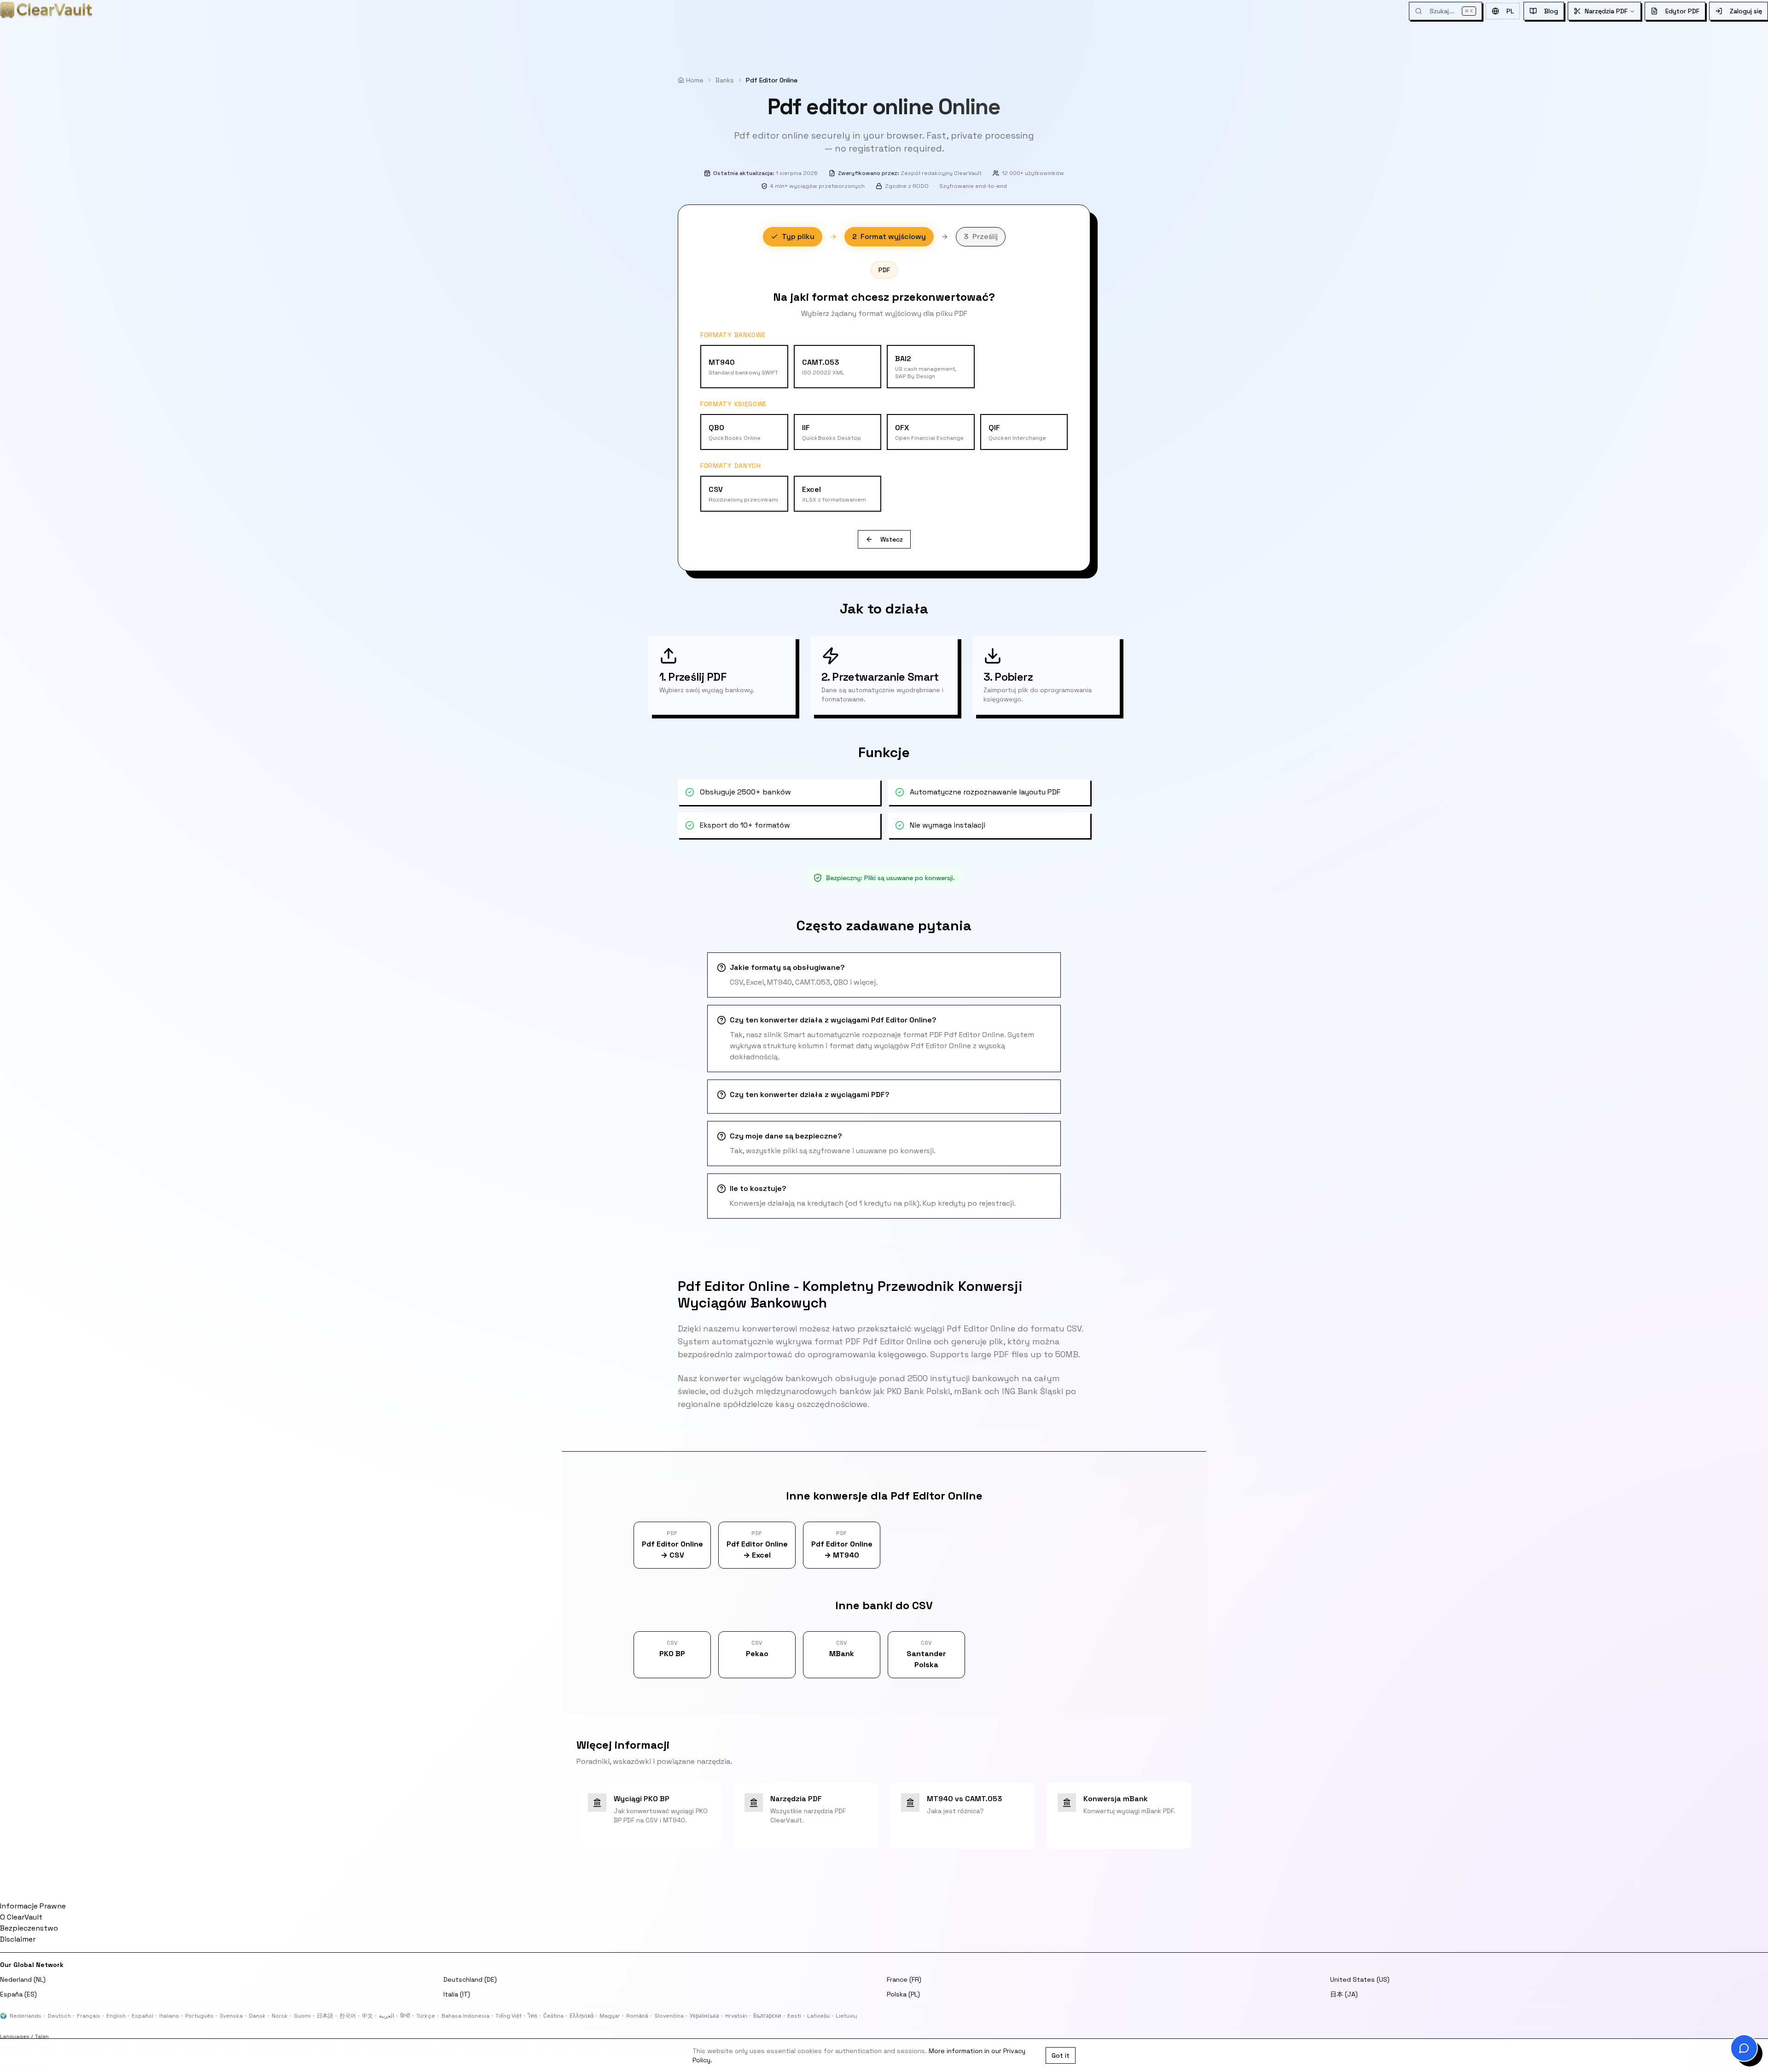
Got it (1061, 2055)
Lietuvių (846, 2016)
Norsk (280, 2016)
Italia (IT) (457, 1994)
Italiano (169, 2016)
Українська (704, 2016)
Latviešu (818, 2016)
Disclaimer (18, 1939)
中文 (367, 2016)
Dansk (257, 2016)
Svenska (231, 2016)
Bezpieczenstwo (29, 1928)
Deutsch (59, 2016)
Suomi (302, 2016)
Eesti (794, 2016)
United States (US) (1360, 1979)
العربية (387, 2016)
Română (637, 2016)
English (116, 2016)
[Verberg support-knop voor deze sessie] (1734, 2038)
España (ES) (18, 1994)
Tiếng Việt (509, 2016)
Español (142, 2016)
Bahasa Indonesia (465, 2016)
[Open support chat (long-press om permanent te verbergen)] (1744, 2048)
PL (1510, 11)
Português (199, 2016)
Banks (725, 80)
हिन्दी (405, 2016)
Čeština (553, 2016)
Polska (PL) (903, 1994)
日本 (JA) (1344, 1994)
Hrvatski (736, 2016)
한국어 (348, 2016)
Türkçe (426, 2016)
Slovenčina (669, 2016)
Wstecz (892, 539)
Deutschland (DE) (470, 1979)
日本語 (325, 2016)
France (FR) (904, 1979)
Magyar (610, 2016)
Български (767, 2016)
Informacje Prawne (33, 1906)
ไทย (532, 2016)
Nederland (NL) (23, 1979)
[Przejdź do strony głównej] (46, 10)
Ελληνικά (582, 2016)
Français (89, 2016)
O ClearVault (21, 1917)
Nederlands (26, 2016)
